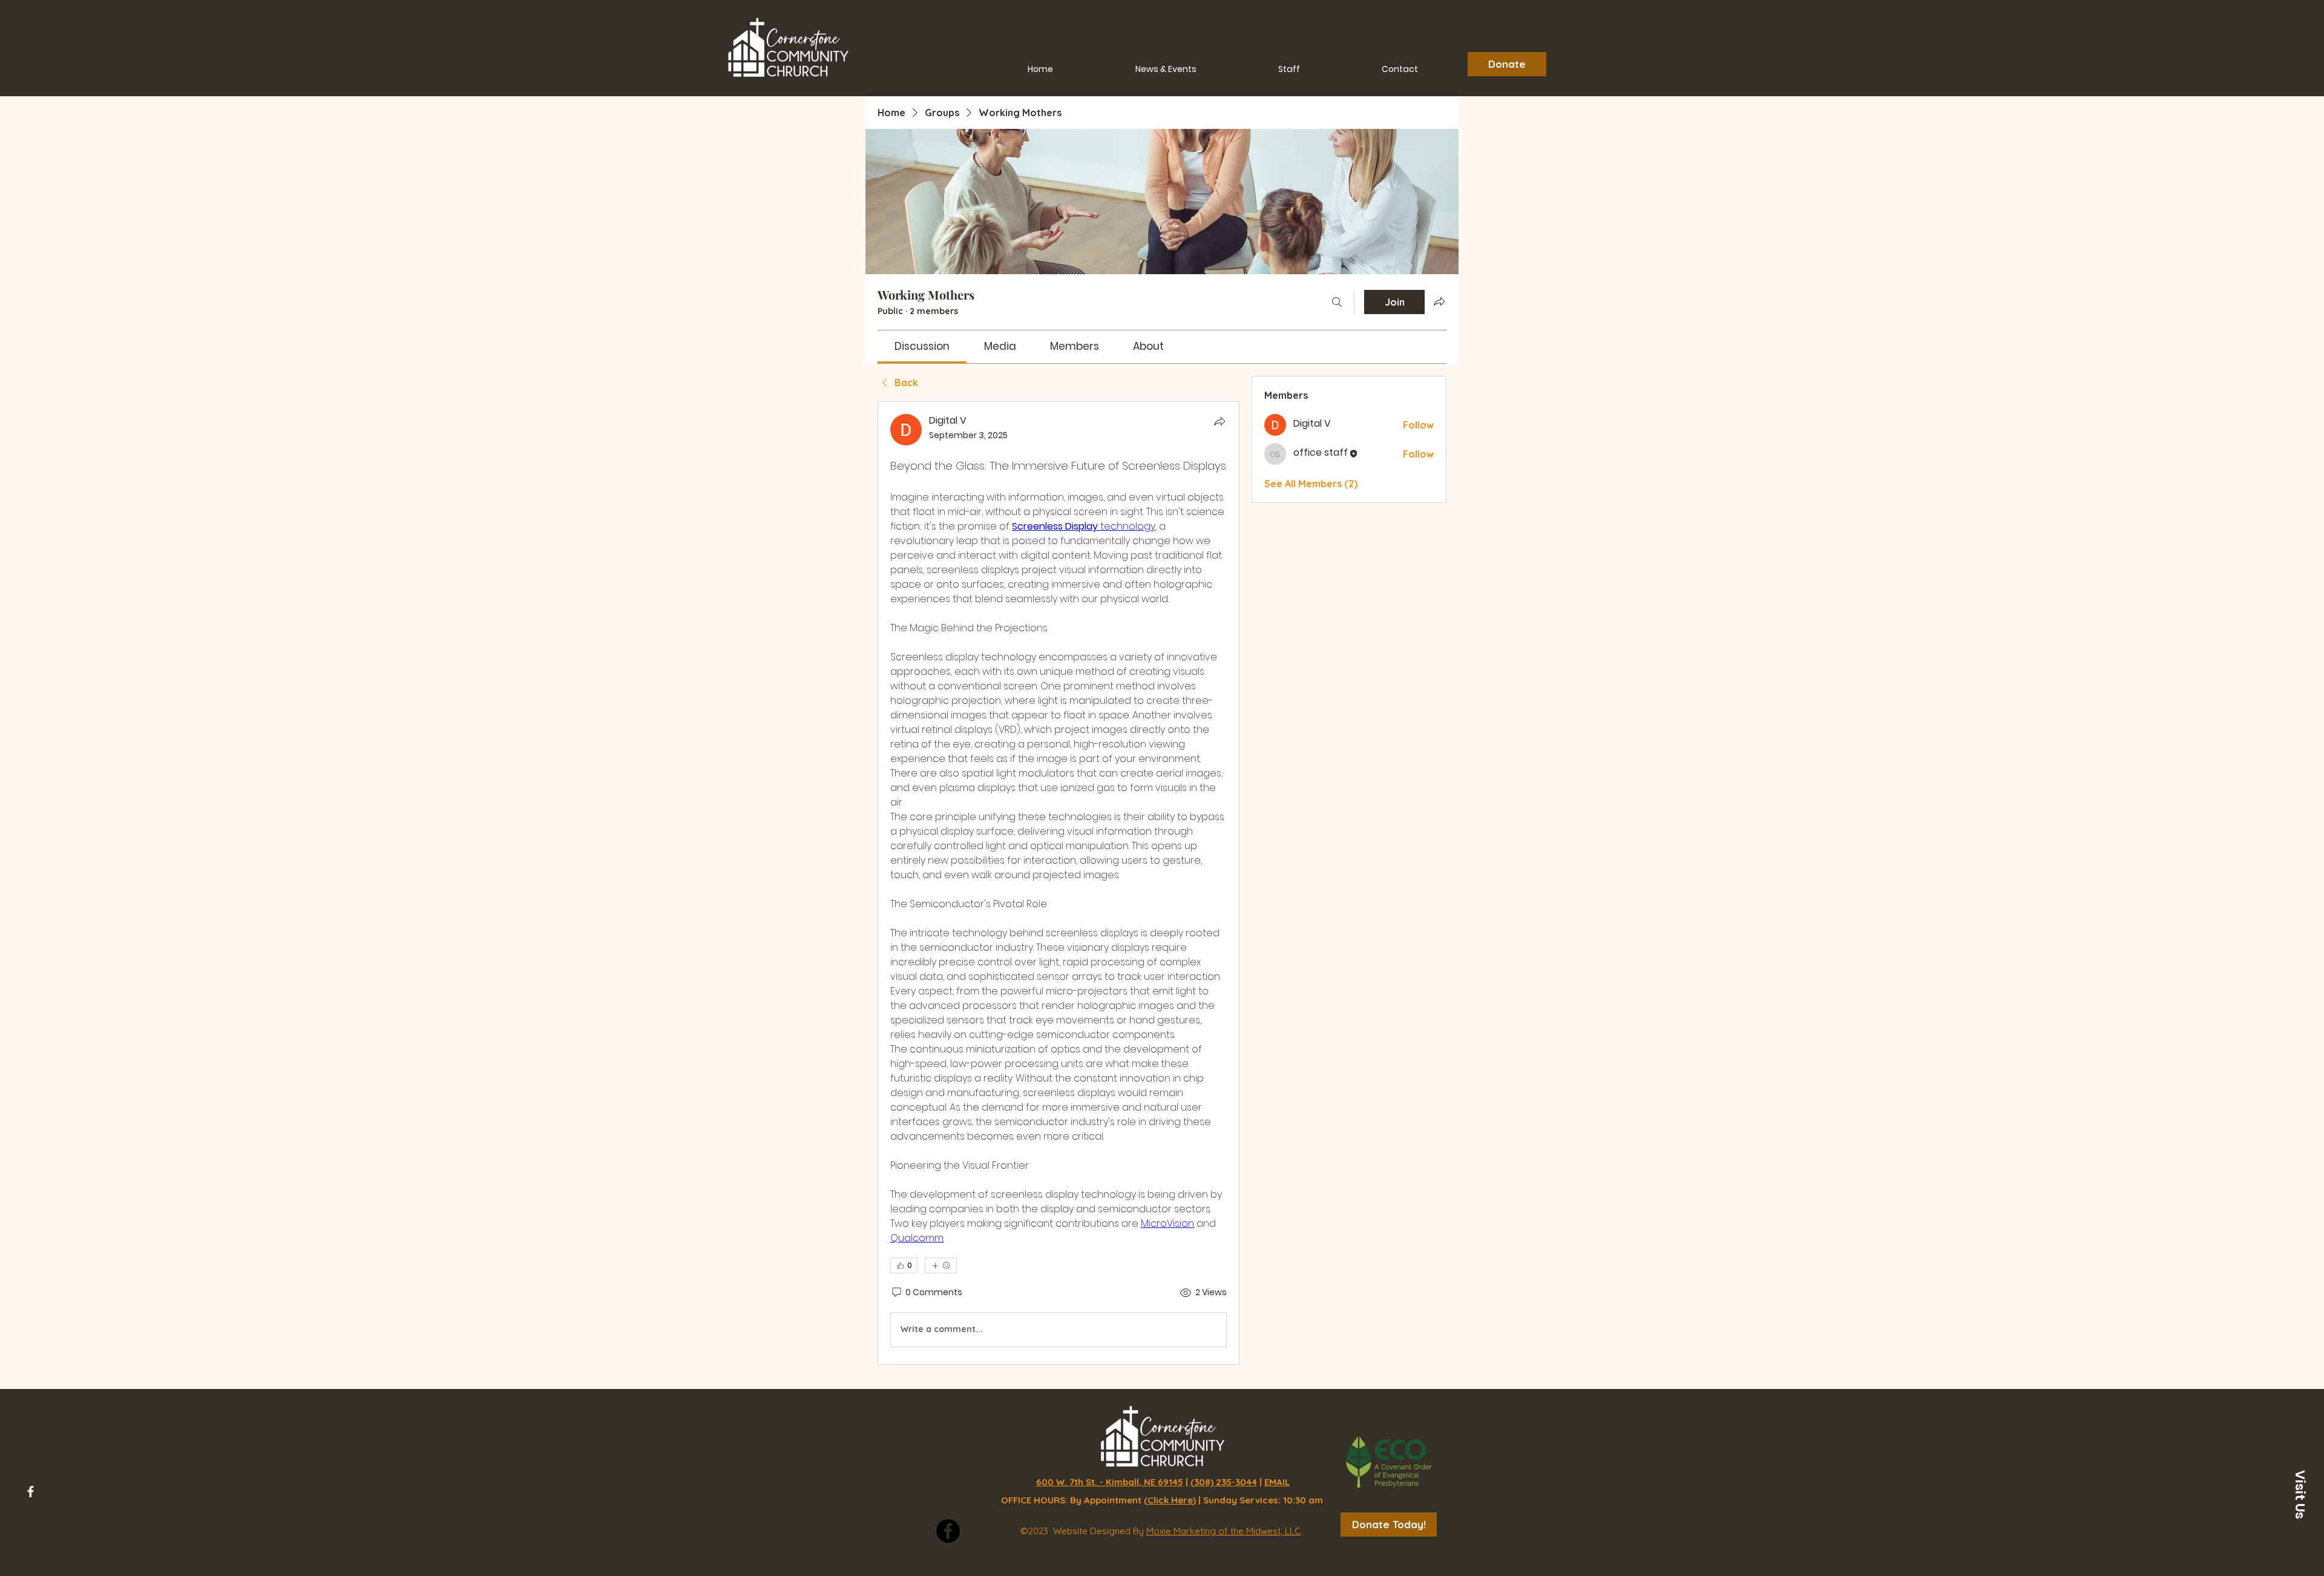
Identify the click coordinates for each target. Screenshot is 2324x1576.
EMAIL (1277, 1482)
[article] (1059, 883)
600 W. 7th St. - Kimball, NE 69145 (1110, 1482)
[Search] (1337, 302)
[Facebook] (31, 1492)
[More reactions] (941, 1266)
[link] (922, 346)
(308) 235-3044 (1224, 1482)
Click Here (1170, 1500)
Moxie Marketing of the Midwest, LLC (1223, 1531)
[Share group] (1439, 301)
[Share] (1219, 421)
